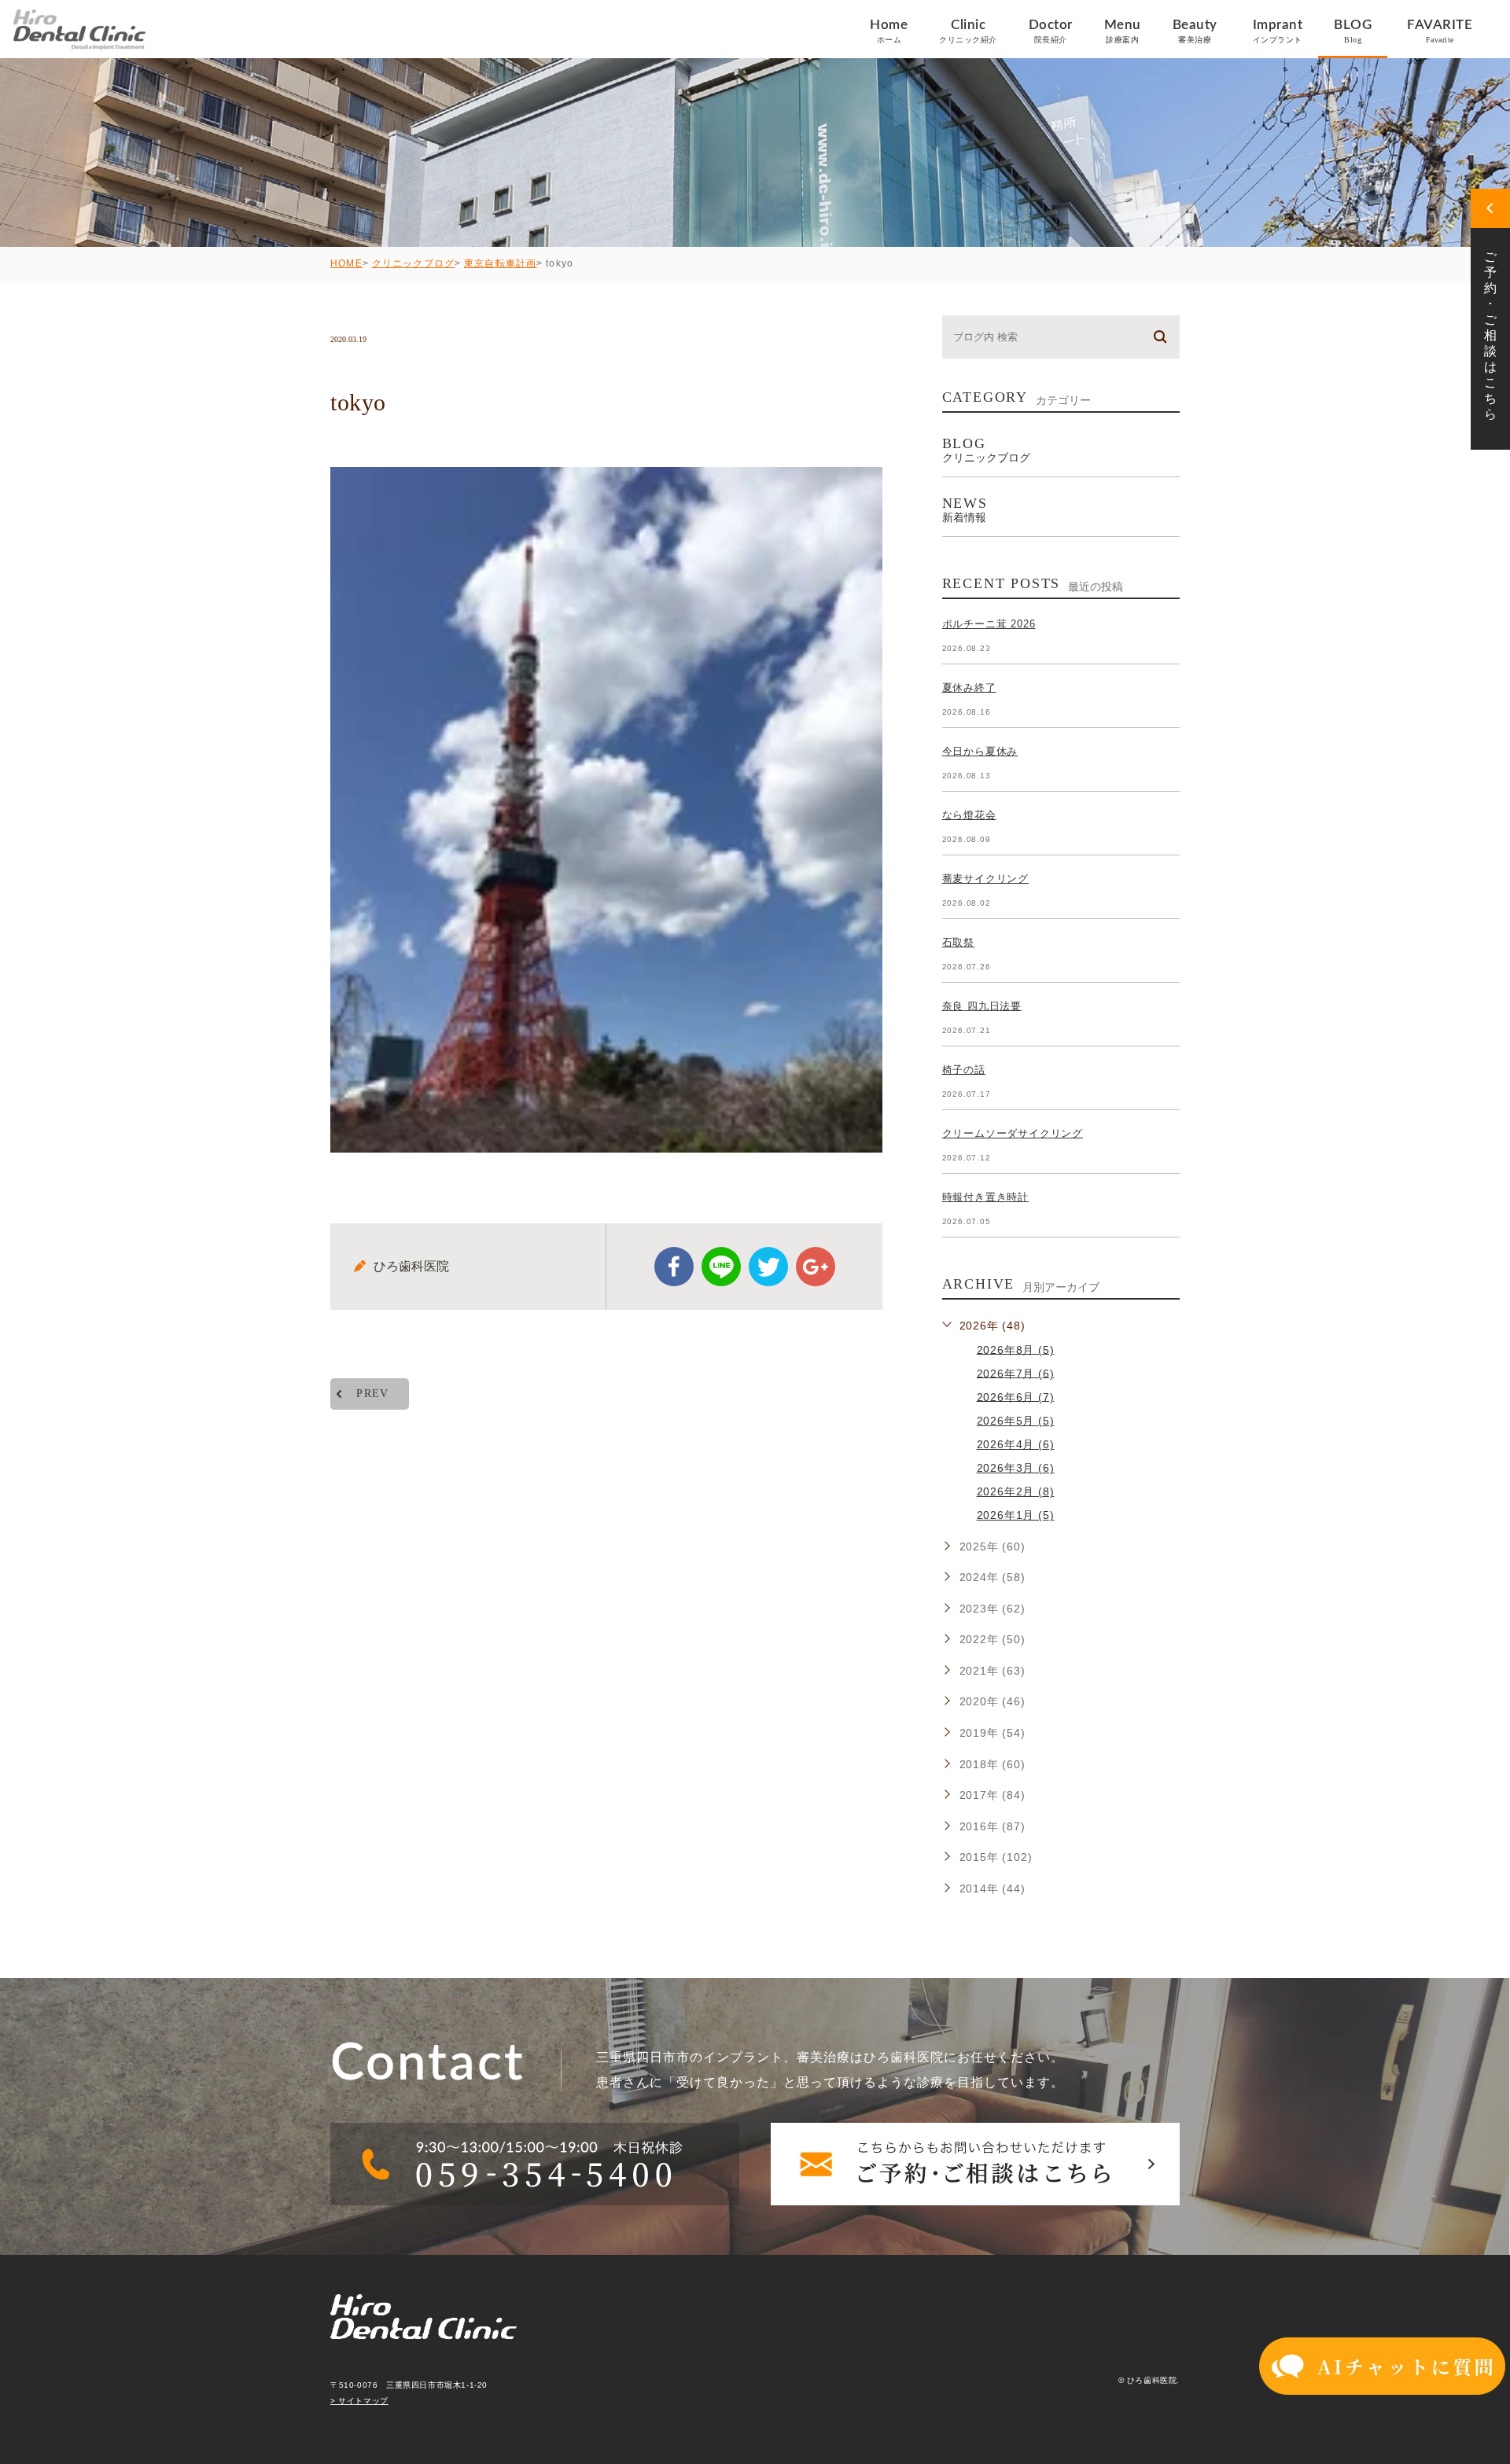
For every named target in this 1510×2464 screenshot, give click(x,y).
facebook (674, 1267)
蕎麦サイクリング (985, 879)
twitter (768, 1267)
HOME (346, 263)
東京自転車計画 (500, 263)
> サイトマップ (359, 2401)
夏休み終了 (969, 688)
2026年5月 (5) (1016, 1421)
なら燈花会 (969, 815)
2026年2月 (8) (1016, 1491)
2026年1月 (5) (1016, 1515)
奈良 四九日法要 (982, 1006)
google (816, 1267)
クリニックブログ (414, 263)
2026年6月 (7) (1016, 1396)
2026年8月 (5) (1016, 1349)
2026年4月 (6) (1016, 1444)
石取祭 (958, 942)
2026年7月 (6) (1016, 1373)
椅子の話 (964, 1070)
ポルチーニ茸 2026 (989, 624)
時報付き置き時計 (985, 1197)
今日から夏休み (980, 751)
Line (721, 1267)
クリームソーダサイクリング (1013, 1133)
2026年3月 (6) (1016, 1468)
